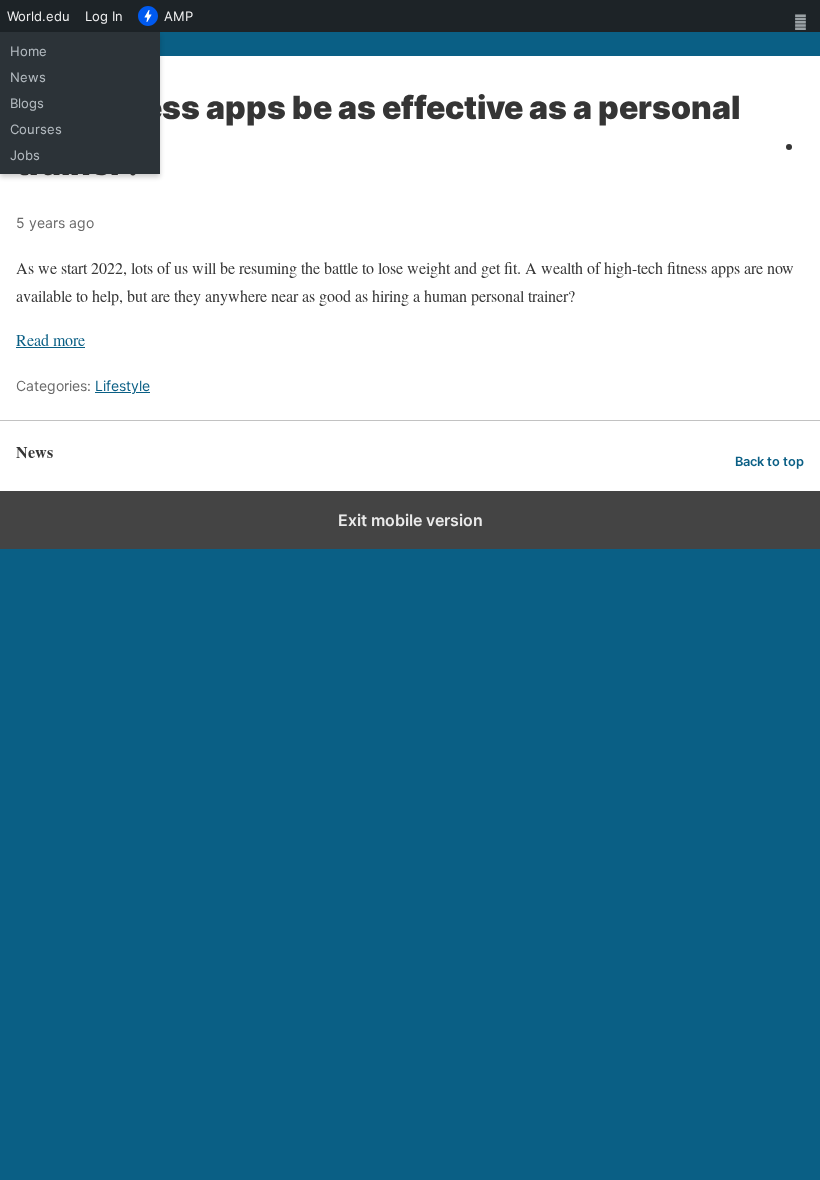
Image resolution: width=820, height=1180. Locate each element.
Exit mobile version (410, 520)
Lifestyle (122, 385)
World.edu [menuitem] (38, 16)
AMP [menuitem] (178, 16)
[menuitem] (804, 16)
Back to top (769, 461)
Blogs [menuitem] (27, 103)
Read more (50, 339)
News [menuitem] (28, 77)
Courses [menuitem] (36, 129)
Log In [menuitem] (104, 16)
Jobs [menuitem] (25, 155)
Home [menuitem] (28, 51)
